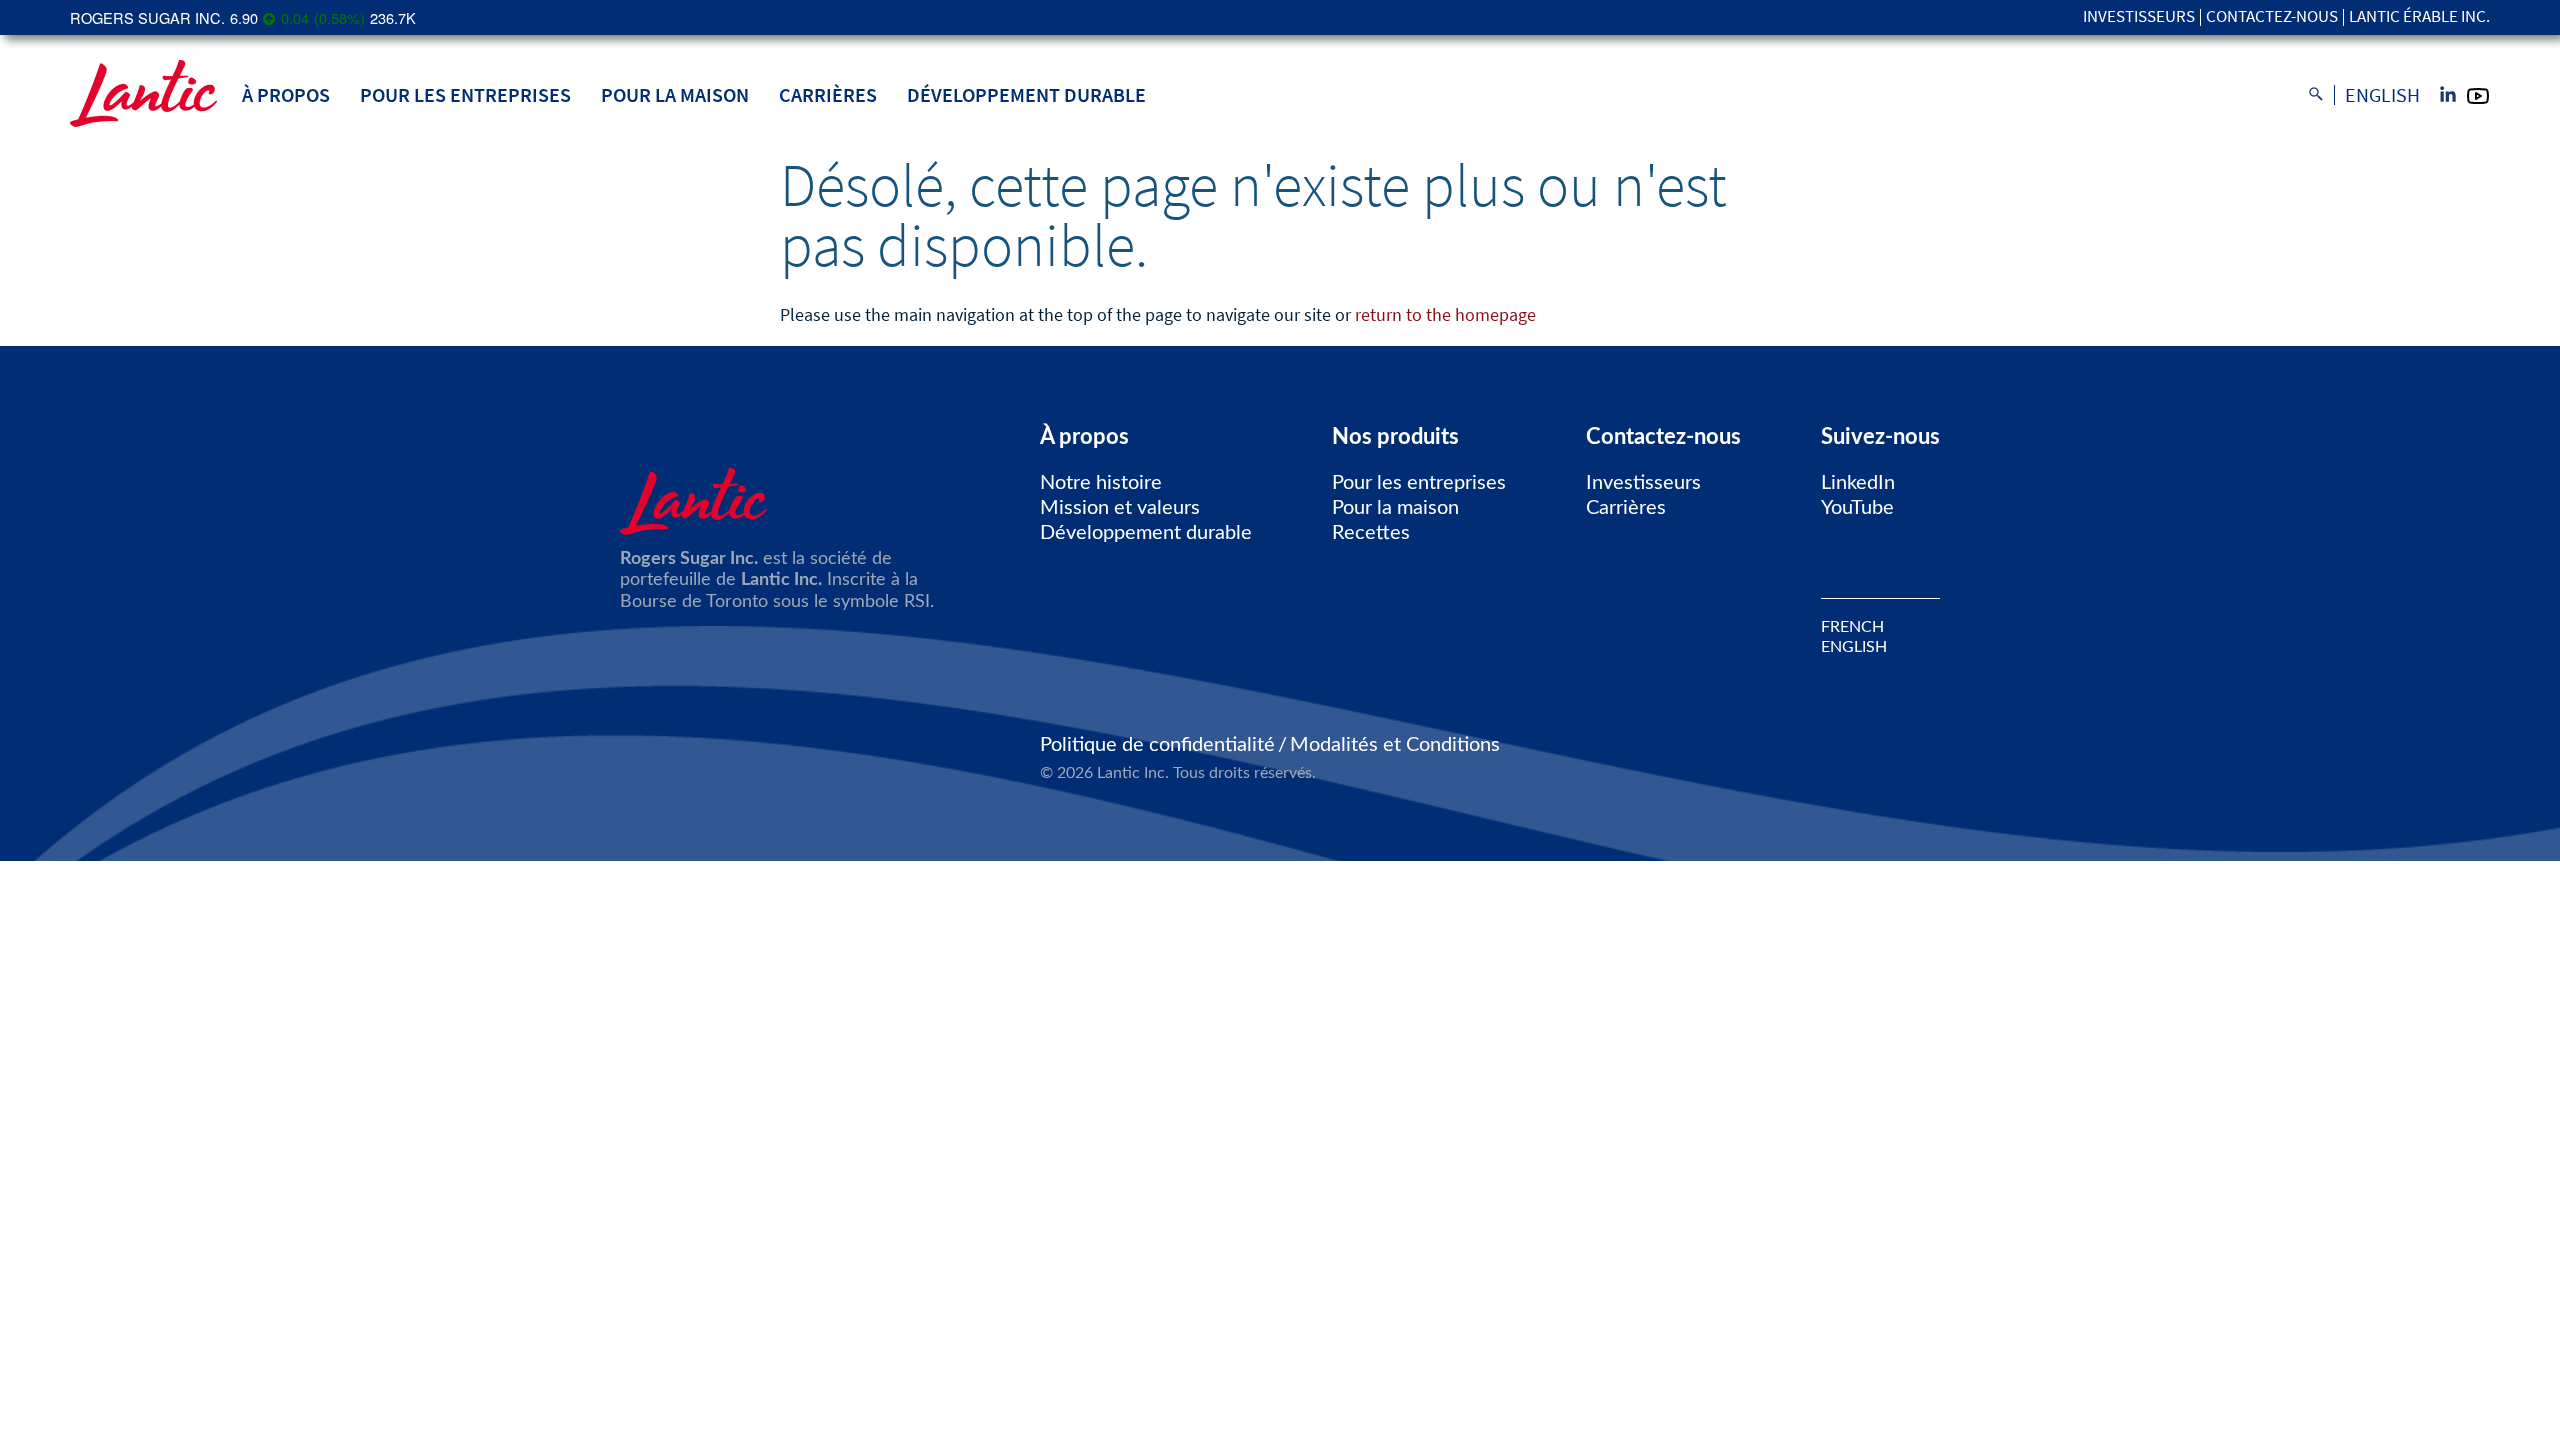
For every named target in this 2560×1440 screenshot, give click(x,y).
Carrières (828, 94)
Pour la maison (675, 94)
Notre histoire (1101, 483)
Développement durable (1026, 94)
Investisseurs (2139, 17)
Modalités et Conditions (1395, 745)
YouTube (1857, 508)
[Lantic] (143, 95)
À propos (286, 94)
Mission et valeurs (1120, 508)
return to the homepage (1445, 314)
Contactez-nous (2272, 17)
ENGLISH (1854, 647)
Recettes (1371, 533)
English (2382, 95)
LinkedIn (1858, 483)
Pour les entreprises (465, 94)
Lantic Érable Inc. (2419, 17)
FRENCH (1852, 627)
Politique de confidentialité (1157, 745)
